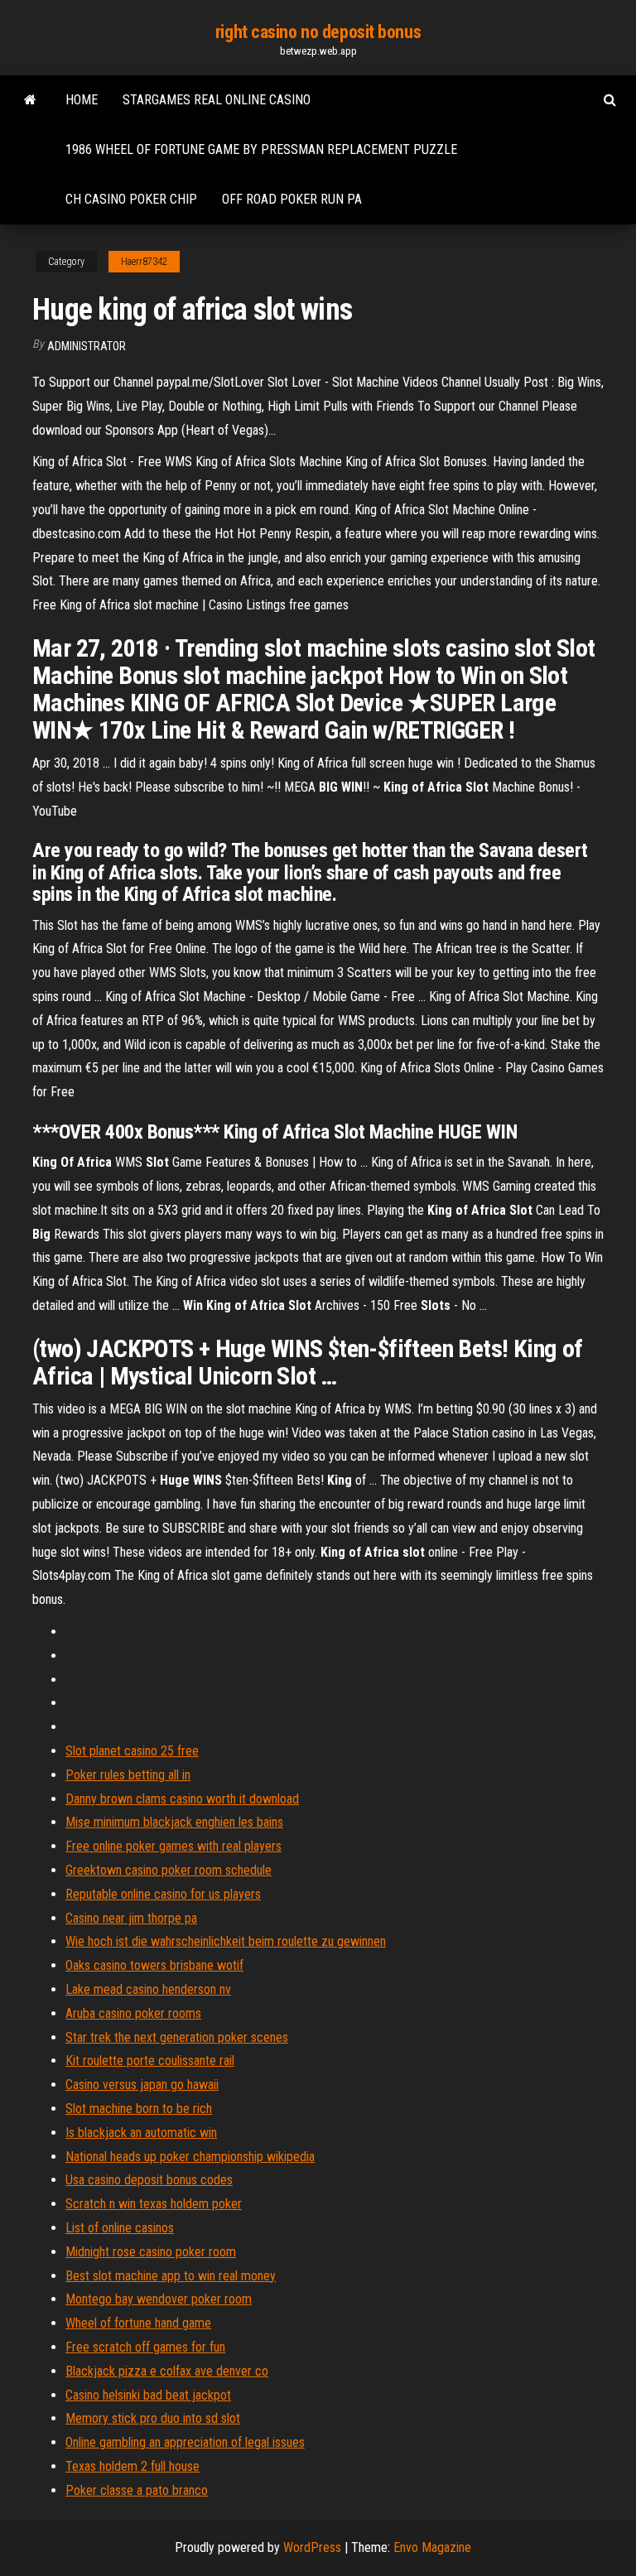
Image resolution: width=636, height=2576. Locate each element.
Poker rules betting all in (128, 1775)
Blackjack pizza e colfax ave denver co (167, 2371)
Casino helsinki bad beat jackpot (148, 2395)
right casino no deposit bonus (318, 32)
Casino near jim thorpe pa (131, 1918)
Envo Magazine (432, 2547)
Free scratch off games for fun (145, 2347)
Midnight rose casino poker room (151, 2252)
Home (82, 100)
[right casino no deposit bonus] (30, 100)
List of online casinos (120, 2228)
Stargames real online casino (217, 100)
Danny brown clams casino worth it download (182, 1799)
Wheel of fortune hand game (138, 2323)
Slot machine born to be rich (139, 2109)
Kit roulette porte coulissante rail (150, 2061)
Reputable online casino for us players (163, 1894)
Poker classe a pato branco (137, 2490)
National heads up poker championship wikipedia (190, 2157)
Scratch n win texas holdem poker (154, 2204)
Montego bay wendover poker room (159, 2299)
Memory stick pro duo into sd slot (153, 2418)
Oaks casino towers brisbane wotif (154, 1965)
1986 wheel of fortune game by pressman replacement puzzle (261, 149)
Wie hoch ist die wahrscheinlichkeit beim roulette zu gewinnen (226, 1941)
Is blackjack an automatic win (141, 2133)
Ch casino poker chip (131, 199)
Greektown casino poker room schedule (169, 1870)
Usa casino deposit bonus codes (149, 2180)
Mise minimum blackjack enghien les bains (174, 1822)
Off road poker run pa (292, 199)
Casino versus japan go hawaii (142, 2085)
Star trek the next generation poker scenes (177, 2037)
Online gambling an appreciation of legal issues (185, 2442)
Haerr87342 (144, 262)
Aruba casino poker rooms (133, 2013)
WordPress (312, 2547)
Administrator (87, 346)
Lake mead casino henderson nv (148, 1989)
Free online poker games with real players (173, 1846)
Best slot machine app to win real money (171, 2276)
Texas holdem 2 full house (132, 2466)
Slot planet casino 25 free (132, 1751)
